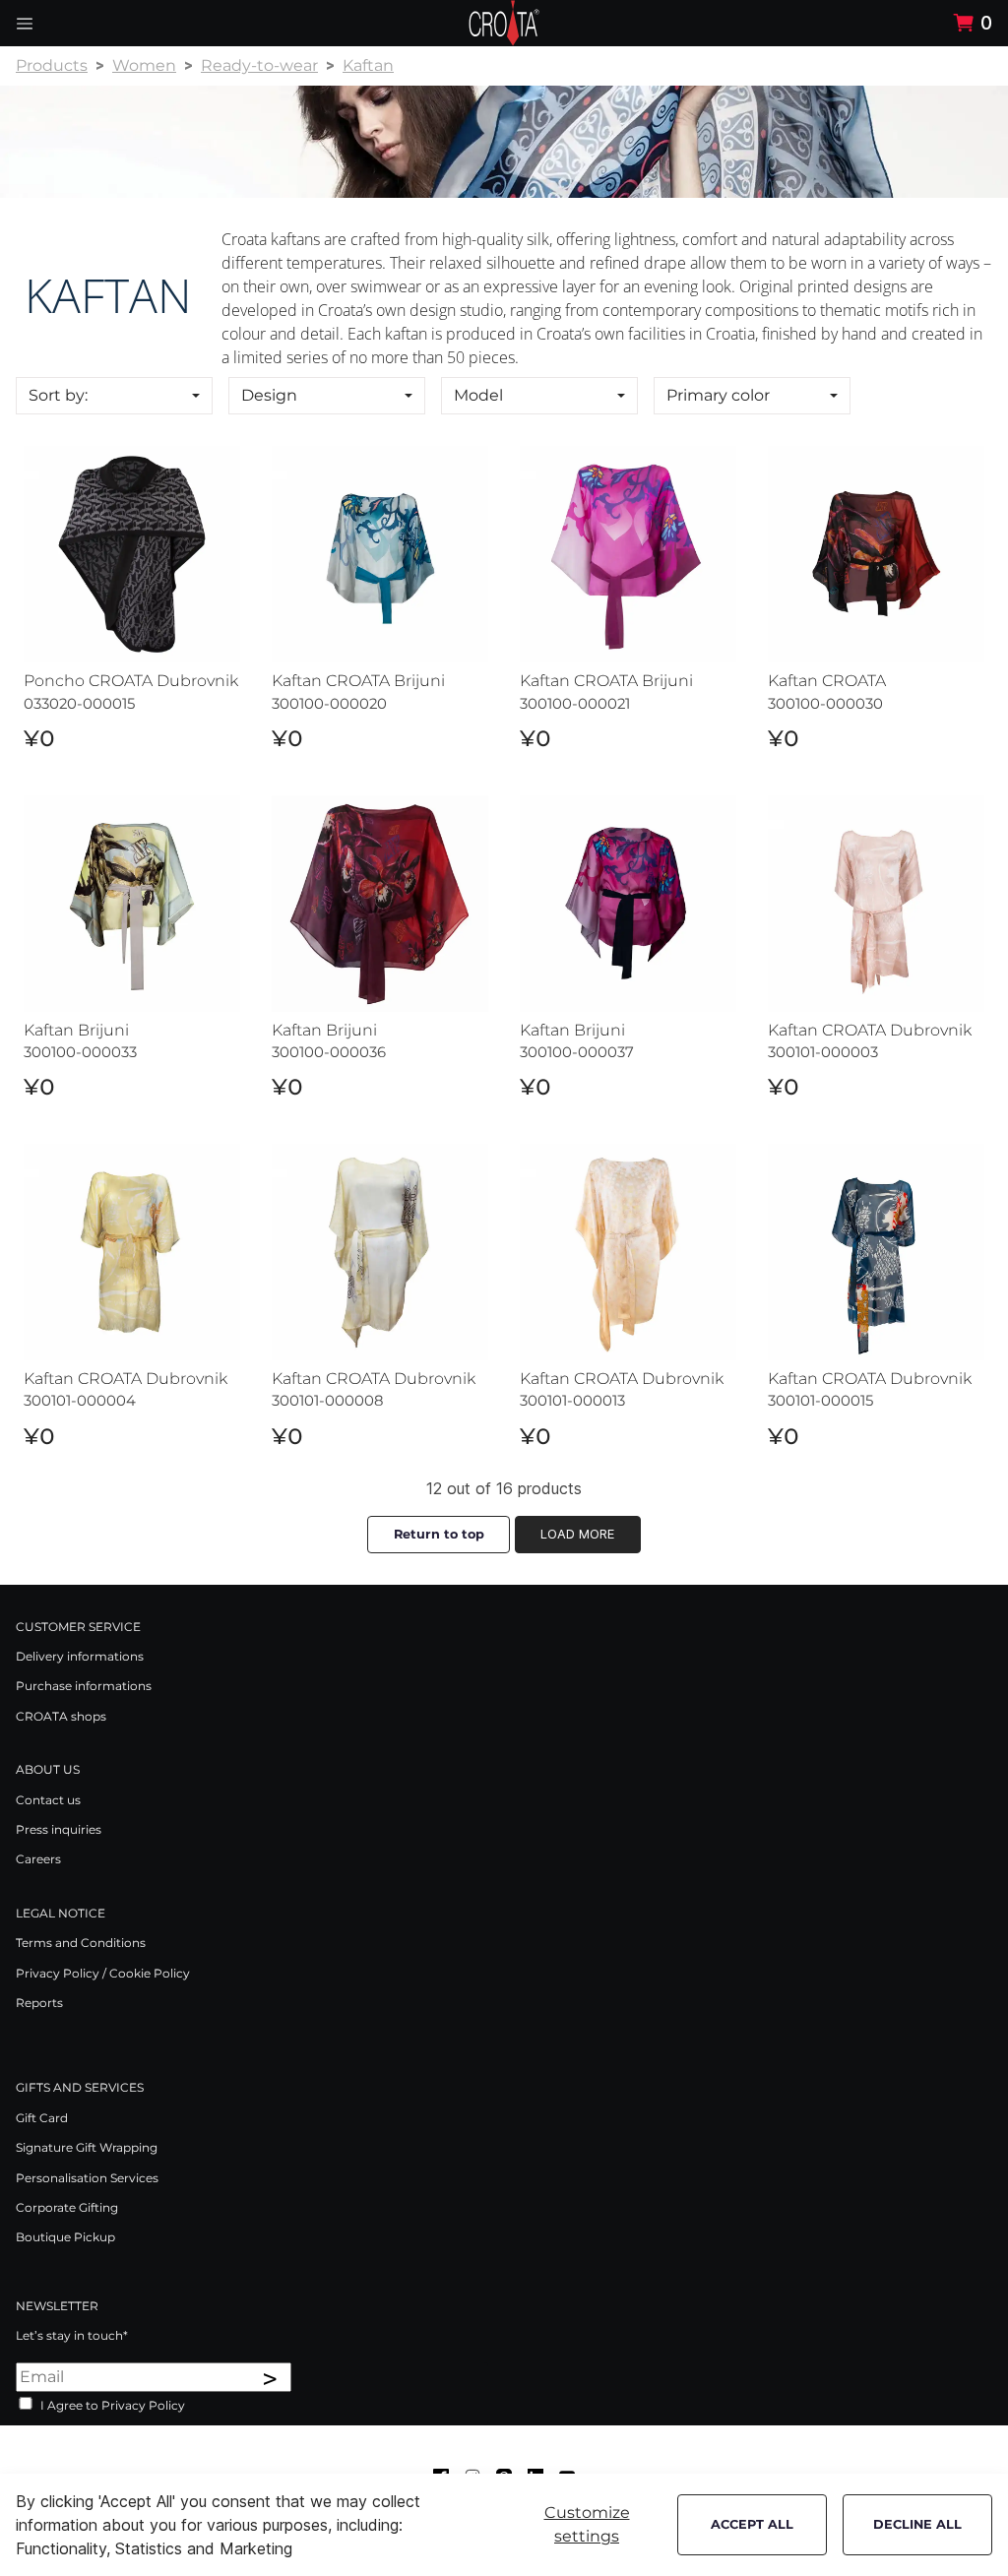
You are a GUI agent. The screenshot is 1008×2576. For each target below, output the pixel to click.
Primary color (718, 395)
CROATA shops (61, 1716)
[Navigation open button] (25, 23)
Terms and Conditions (81, 1943)
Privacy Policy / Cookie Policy (103, 1973)
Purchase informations (84, 1686)
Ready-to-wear (259, 65)
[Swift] (504, 23)
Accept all (752, 2524)
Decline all (917, 2524)
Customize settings (587, 2524)
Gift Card (42, 2118)
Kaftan (368, 65)
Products (52, 65)
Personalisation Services (87, 2178)
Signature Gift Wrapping (87, 2147)
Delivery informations (80, 1656)
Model (478, 395)
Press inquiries (59, 1829)
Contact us (48, 1800)
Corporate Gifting (67, 2207)
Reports (39, 2003)
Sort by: (58, 395)
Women (144, 65)
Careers (38, 1859)
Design (269, 395)
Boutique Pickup (65, 2237)
